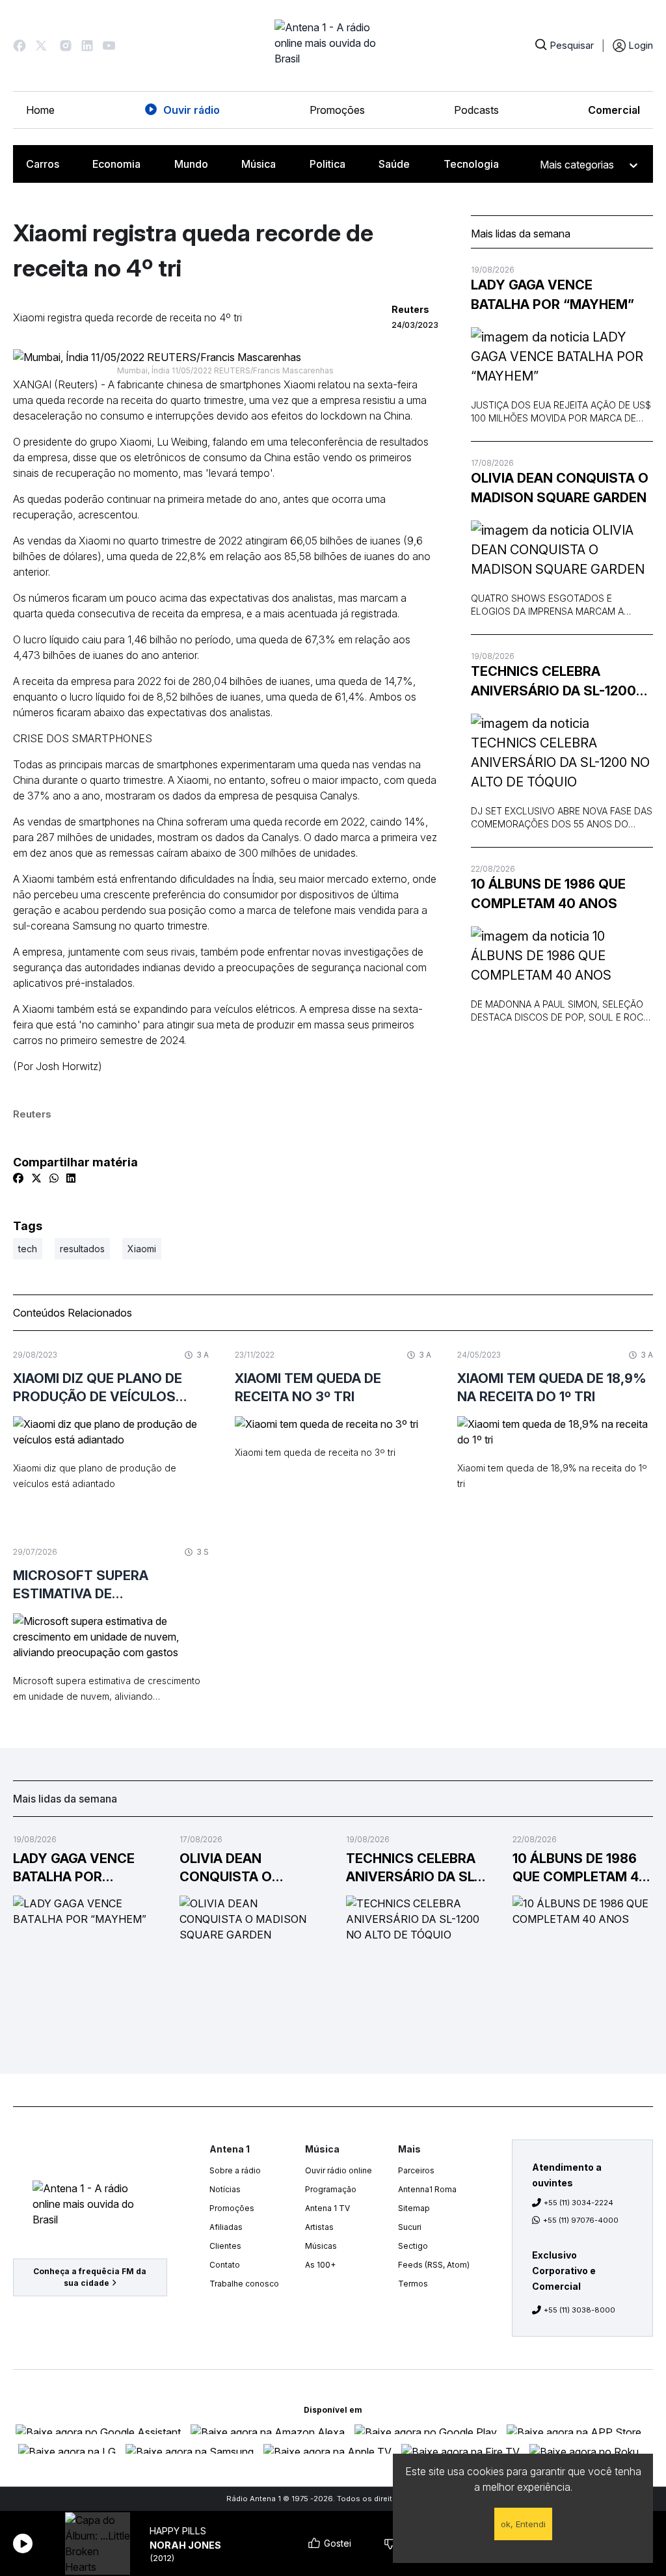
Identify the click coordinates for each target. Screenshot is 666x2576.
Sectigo (413, 2246)
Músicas (321, 2246)
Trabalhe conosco (244, 2284)
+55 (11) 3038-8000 (579, 2310)
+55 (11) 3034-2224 (579, 2203)
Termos (413, 2284)
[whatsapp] (54, 1178)
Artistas (319, 2227)
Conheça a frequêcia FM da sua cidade (90, 2277)
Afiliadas (226, 2227)
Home (40, 110)
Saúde (394, 164)
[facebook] (18, 1178)
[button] (20, 46)
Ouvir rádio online (339, 2170)
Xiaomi (142, 1249)
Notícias (225, 2189)
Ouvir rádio (192, 110)
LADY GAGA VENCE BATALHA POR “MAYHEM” (553, 295)
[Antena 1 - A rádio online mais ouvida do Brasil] (333, 46)
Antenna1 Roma (427, 2189)
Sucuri (410, 2227)
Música (259, 164)
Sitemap (414, 2208)
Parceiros (416, 2170)
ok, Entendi (523, 2524)
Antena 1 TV (327, 2208)
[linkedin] (71, 1178)
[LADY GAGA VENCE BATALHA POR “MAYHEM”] (562, 356)
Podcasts (476, 110)
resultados (82, 1249)
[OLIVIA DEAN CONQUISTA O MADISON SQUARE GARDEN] (562, 550)
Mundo (191, 164)
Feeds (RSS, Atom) (434, 2265)
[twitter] (36, 1178)
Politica (327, 164)
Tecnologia (471, 164)
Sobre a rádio (235, 2170)
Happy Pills (178, 2531)
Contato (225, 2265)
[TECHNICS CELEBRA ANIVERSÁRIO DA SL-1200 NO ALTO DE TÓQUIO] (562, 753)
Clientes (225, 2246)
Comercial (614, 110)
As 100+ (320, 2265)
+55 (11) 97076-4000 (581, 2220)
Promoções (337, 110)
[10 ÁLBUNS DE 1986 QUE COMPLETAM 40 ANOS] (562, 956)
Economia (116, 164)
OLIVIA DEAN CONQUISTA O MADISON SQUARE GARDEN (560, 488)
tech (28, 1249)
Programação (331, 2189)
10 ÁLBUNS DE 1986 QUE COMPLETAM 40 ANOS (548, 894)
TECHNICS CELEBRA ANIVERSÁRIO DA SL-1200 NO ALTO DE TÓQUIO (553, 682)
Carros (43, 164)
